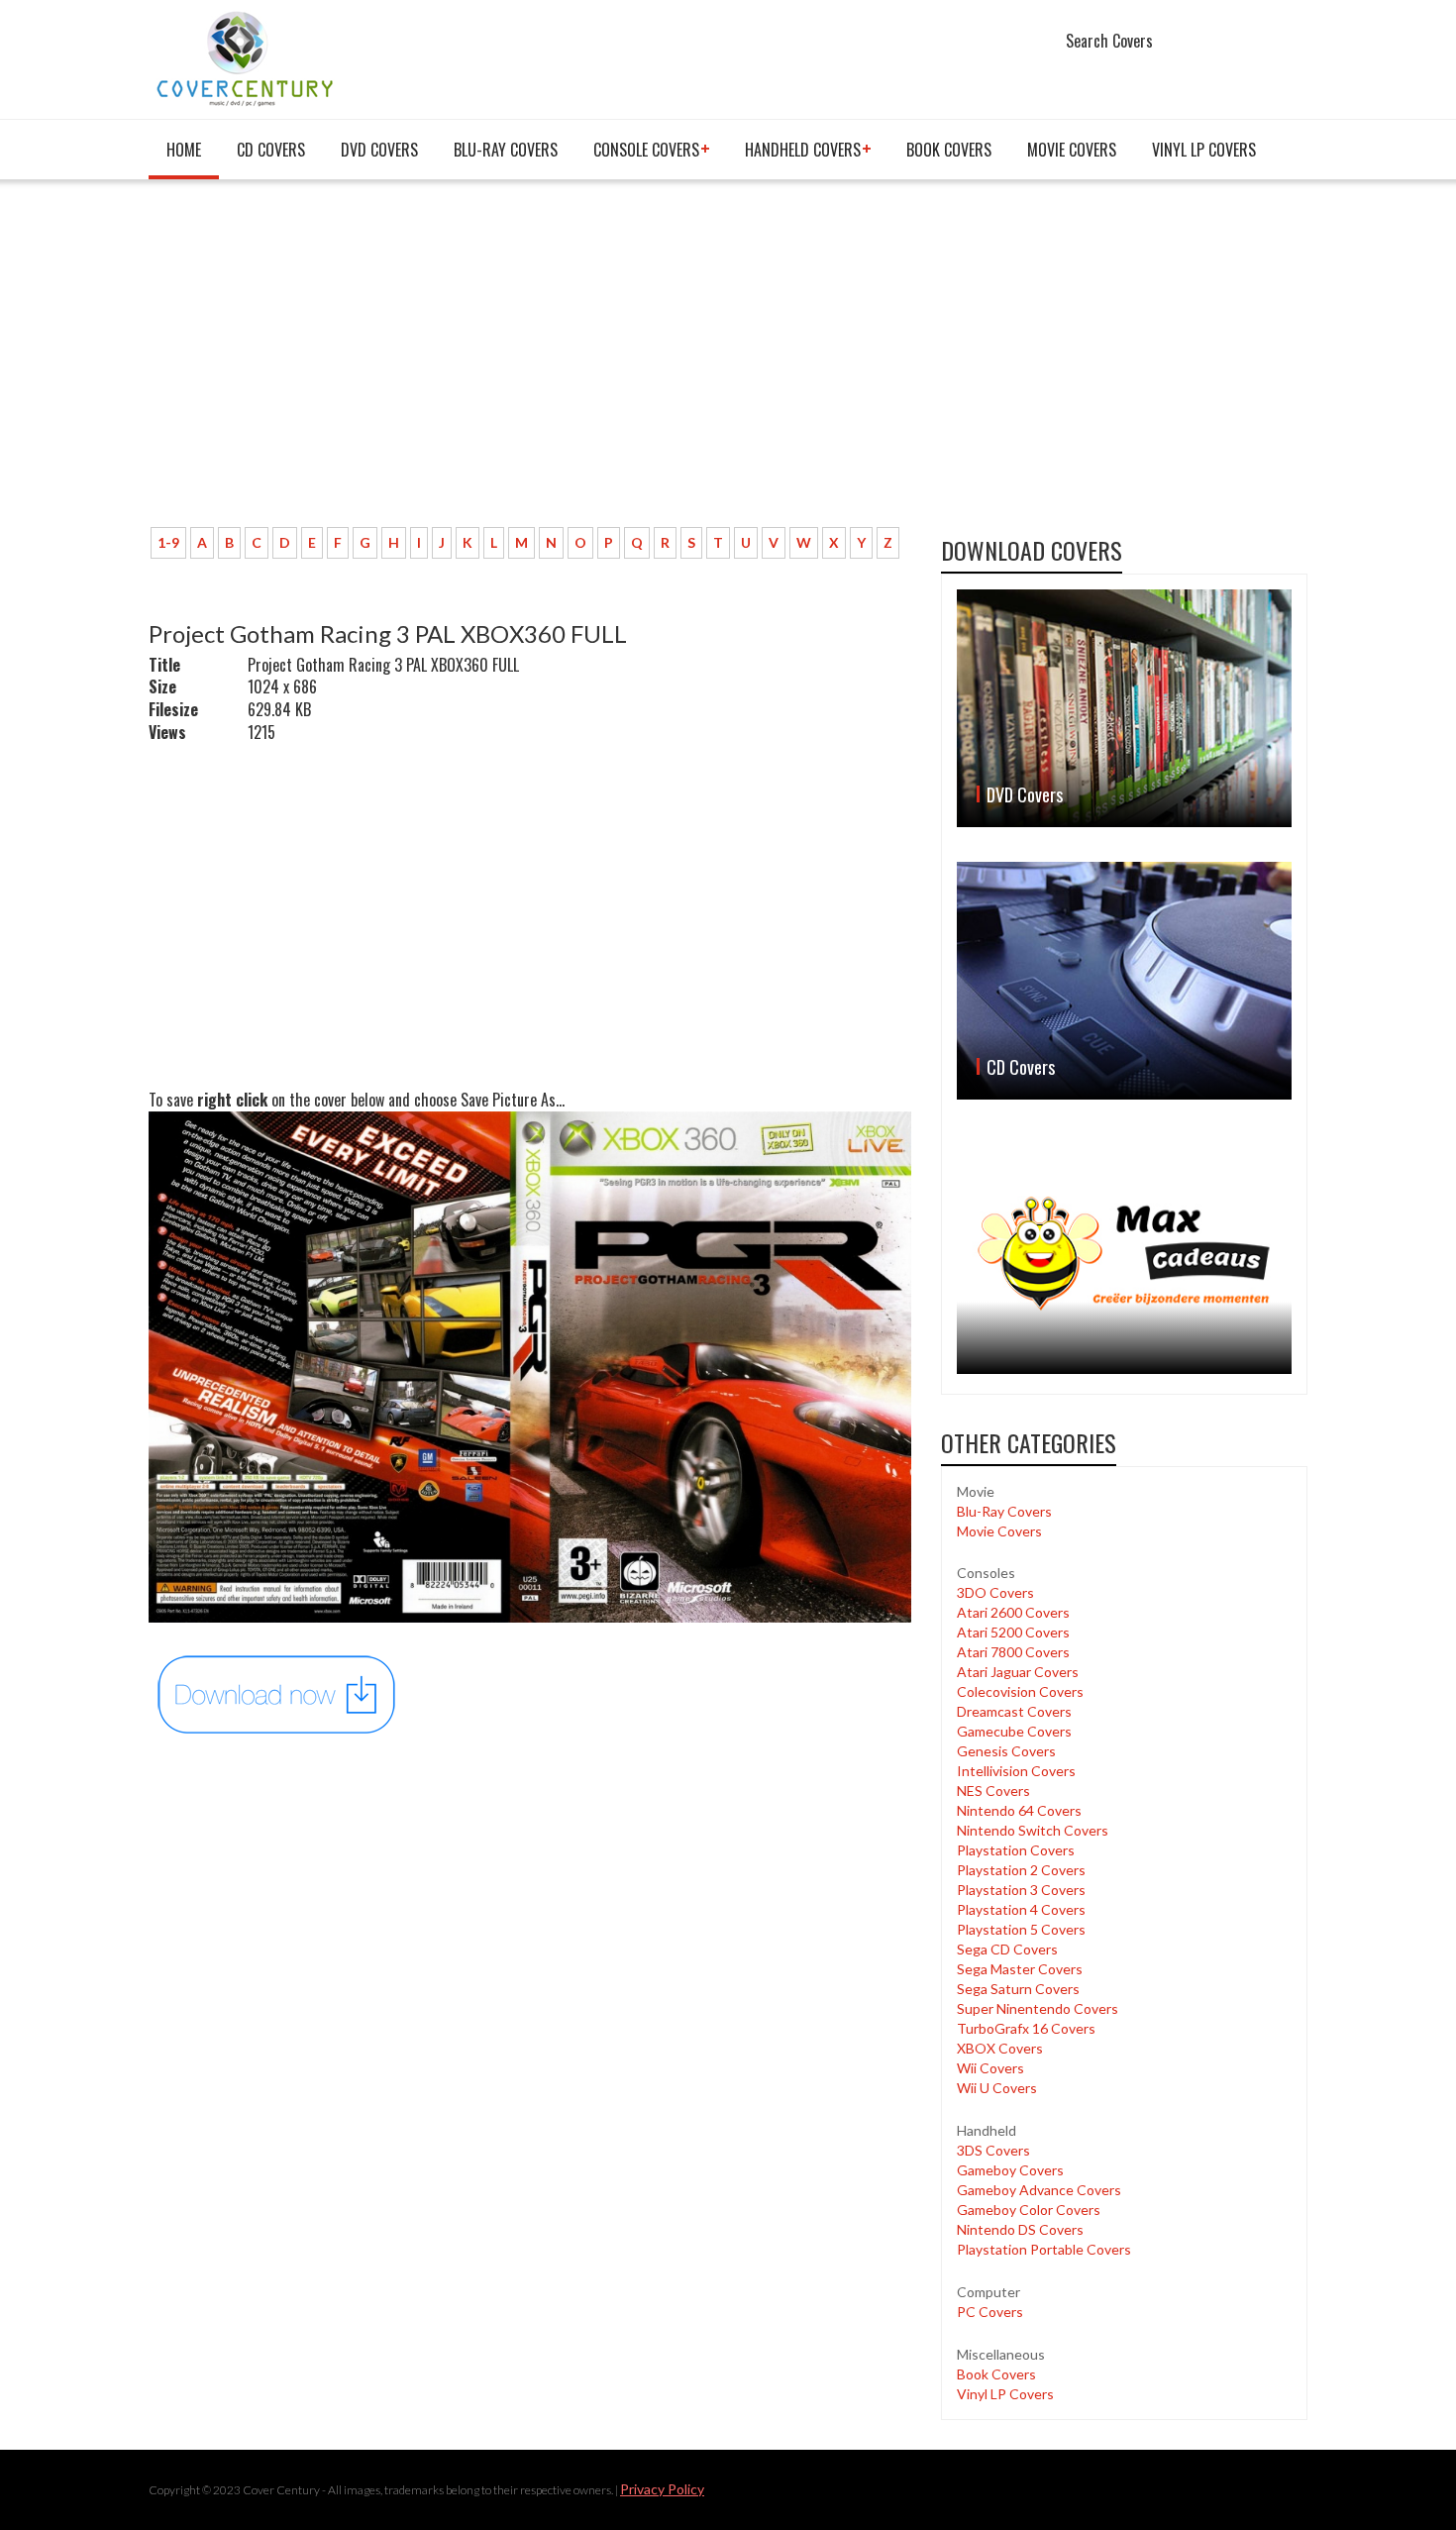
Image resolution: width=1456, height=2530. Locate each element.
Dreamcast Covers (1014, 1711)
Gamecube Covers (1014, 1731)
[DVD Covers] (1124, 708)
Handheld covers (803, 150)
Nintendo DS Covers (1020, 2229)
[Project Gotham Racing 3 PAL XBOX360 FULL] (277, 1693)
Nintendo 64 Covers (1019, 1810)
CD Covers (271, 150)
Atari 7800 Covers (1013, 1652)
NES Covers (993, 1791)
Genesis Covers (1006, 1751)
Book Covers (949, 150)
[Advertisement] (530, 364)
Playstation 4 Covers (1021, 1909)
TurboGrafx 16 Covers (1026, 2028)
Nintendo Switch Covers (1033, 1830)
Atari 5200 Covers (1013, 1632)
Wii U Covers (997, 2088)
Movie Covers (1072, 150)
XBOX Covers (1000, 2048)
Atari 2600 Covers (1013, 1612)
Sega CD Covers (1007, 1949)
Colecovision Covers (1020, 1691)
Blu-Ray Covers (506, 150)
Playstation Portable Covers (1044, 2249)
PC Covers (990, 2312)
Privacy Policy (662, 2489)
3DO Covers (995, 1592)
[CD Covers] (1124, 981)
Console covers (646, 150)
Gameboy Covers (1010, 2170)
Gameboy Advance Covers (1039, 2190)
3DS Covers (993, 2150)
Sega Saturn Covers (1018, 1989)
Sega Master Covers (1020, 1969)
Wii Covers (990, 2068)
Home (184, 150)
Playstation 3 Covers (1021, 1890)
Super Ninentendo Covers (1038, 2008)
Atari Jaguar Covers (1018, 1672)
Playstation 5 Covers (1021, 1929)
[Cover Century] (247, 58)
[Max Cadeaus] (1124, 1254)
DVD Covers (379, 150)
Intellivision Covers (1016, 1771)
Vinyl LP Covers (1204, 150)
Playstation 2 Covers (1021, 1870)
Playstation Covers (1016, 1850)
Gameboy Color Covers (1029, 2210)
